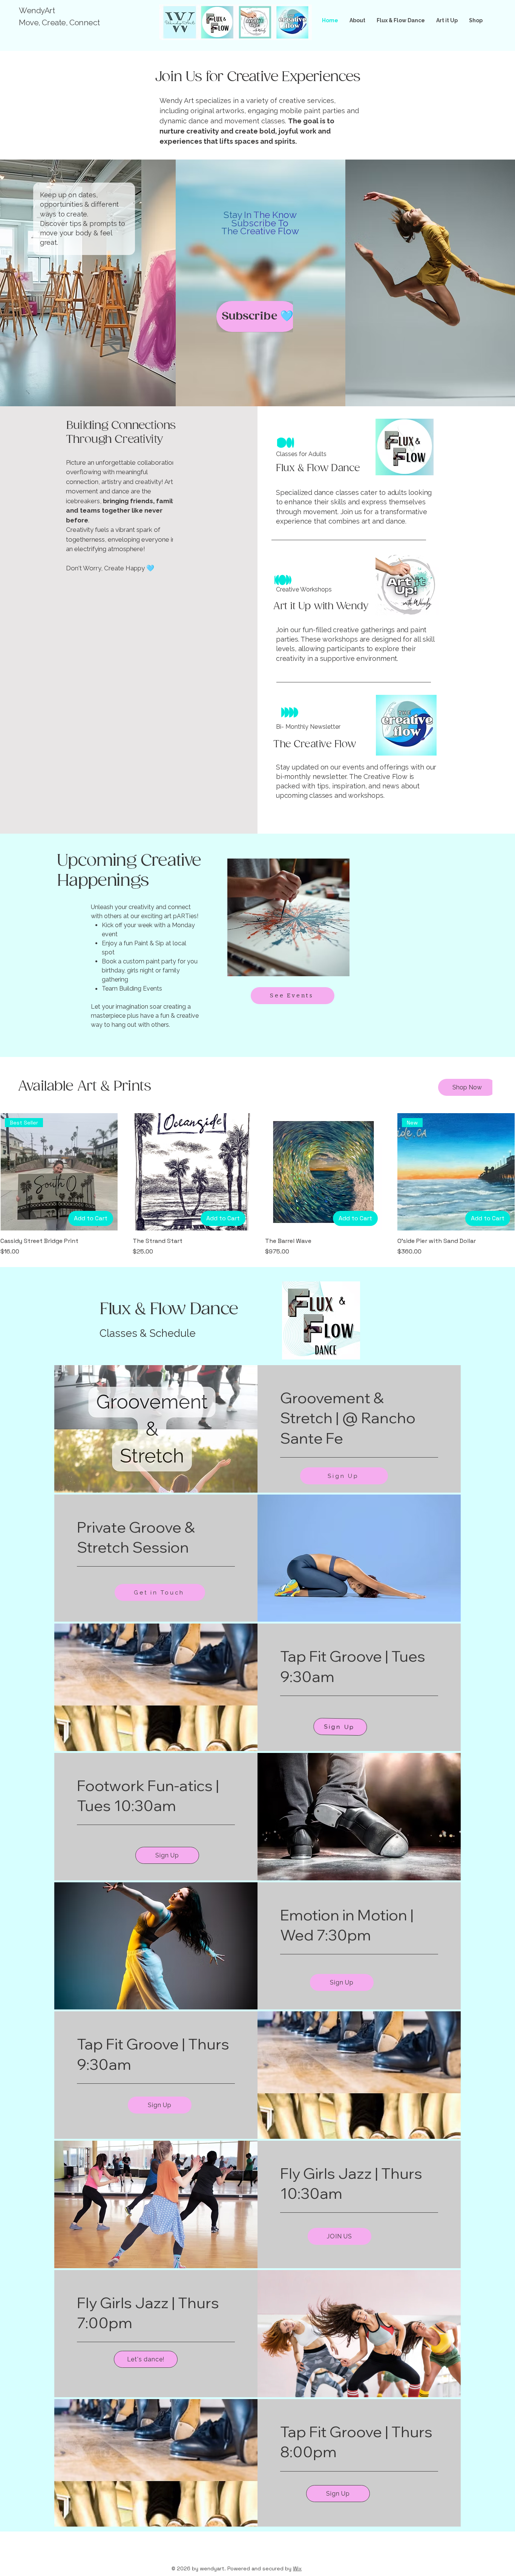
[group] (257, 1185)
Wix (297, 2568)
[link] (359, 1418)
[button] (467, 1087)
